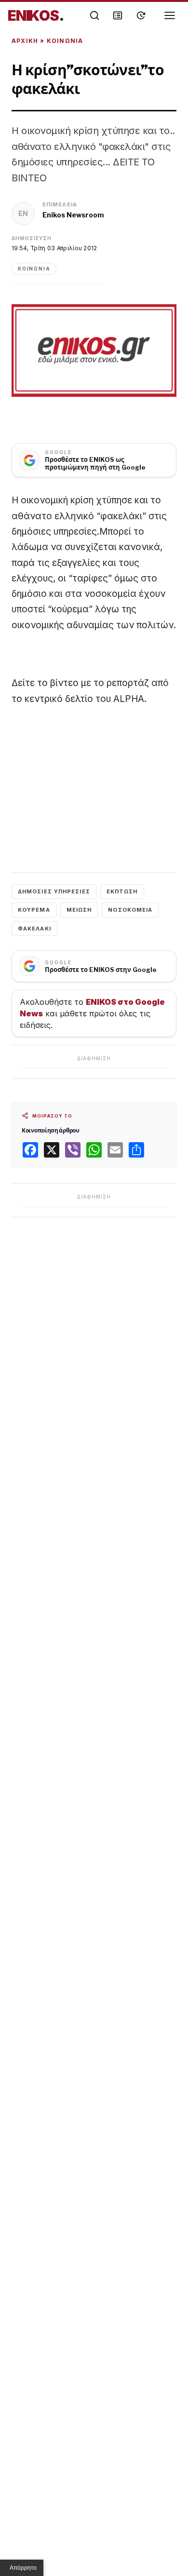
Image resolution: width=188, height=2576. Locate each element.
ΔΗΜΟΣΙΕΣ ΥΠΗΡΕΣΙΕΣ (54, 891)
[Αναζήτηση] (94, 15)
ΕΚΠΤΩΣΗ (122, 891)
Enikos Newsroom (73, 215)
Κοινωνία (65, 41)
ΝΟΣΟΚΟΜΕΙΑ (130, 910)
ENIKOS (36, 15)
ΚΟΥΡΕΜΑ (34, 910)
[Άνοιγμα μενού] (170, 15)
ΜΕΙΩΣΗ (79, 910)
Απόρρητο (23, 2568)
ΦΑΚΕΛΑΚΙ (34, 929)
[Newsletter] (118, 15)
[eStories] (141, 15)
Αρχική (25, 41)
